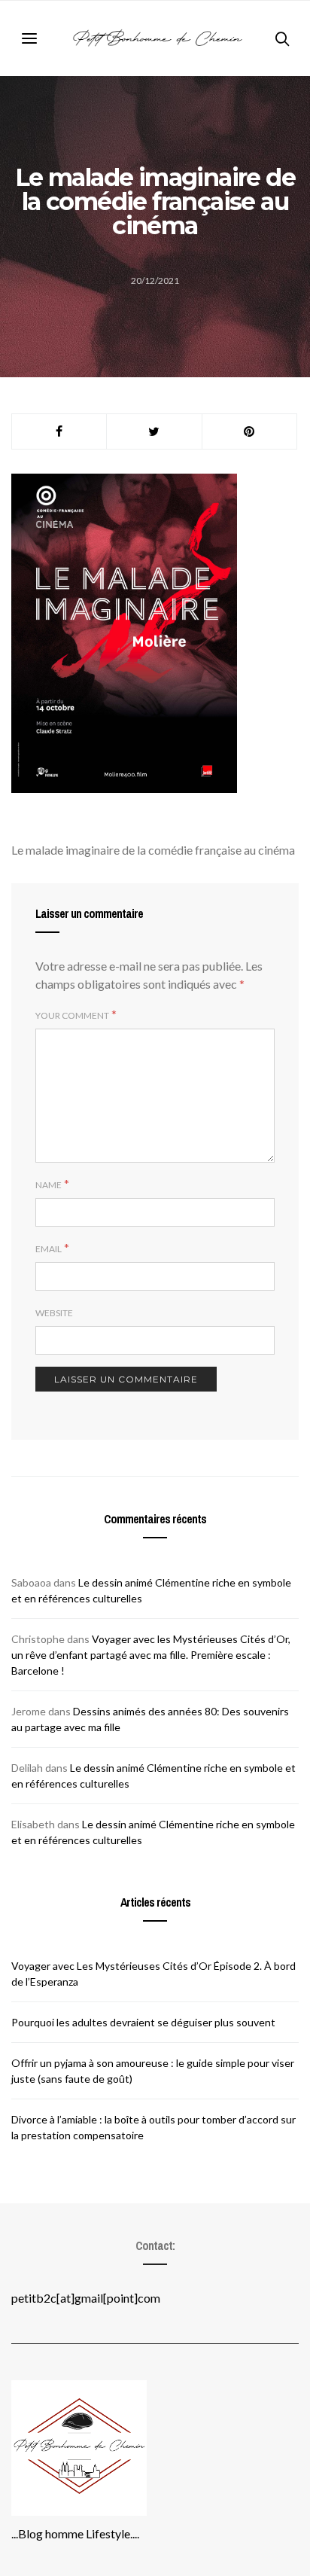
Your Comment (72, 1015)
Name (49, 1185)
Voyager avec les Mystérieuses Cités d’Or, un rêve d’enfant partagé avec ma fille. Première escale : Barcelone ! (151, 1655)
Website (54, 1313)
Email (49, 1249)
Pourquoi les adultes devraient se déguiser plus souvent (143, 2022)
